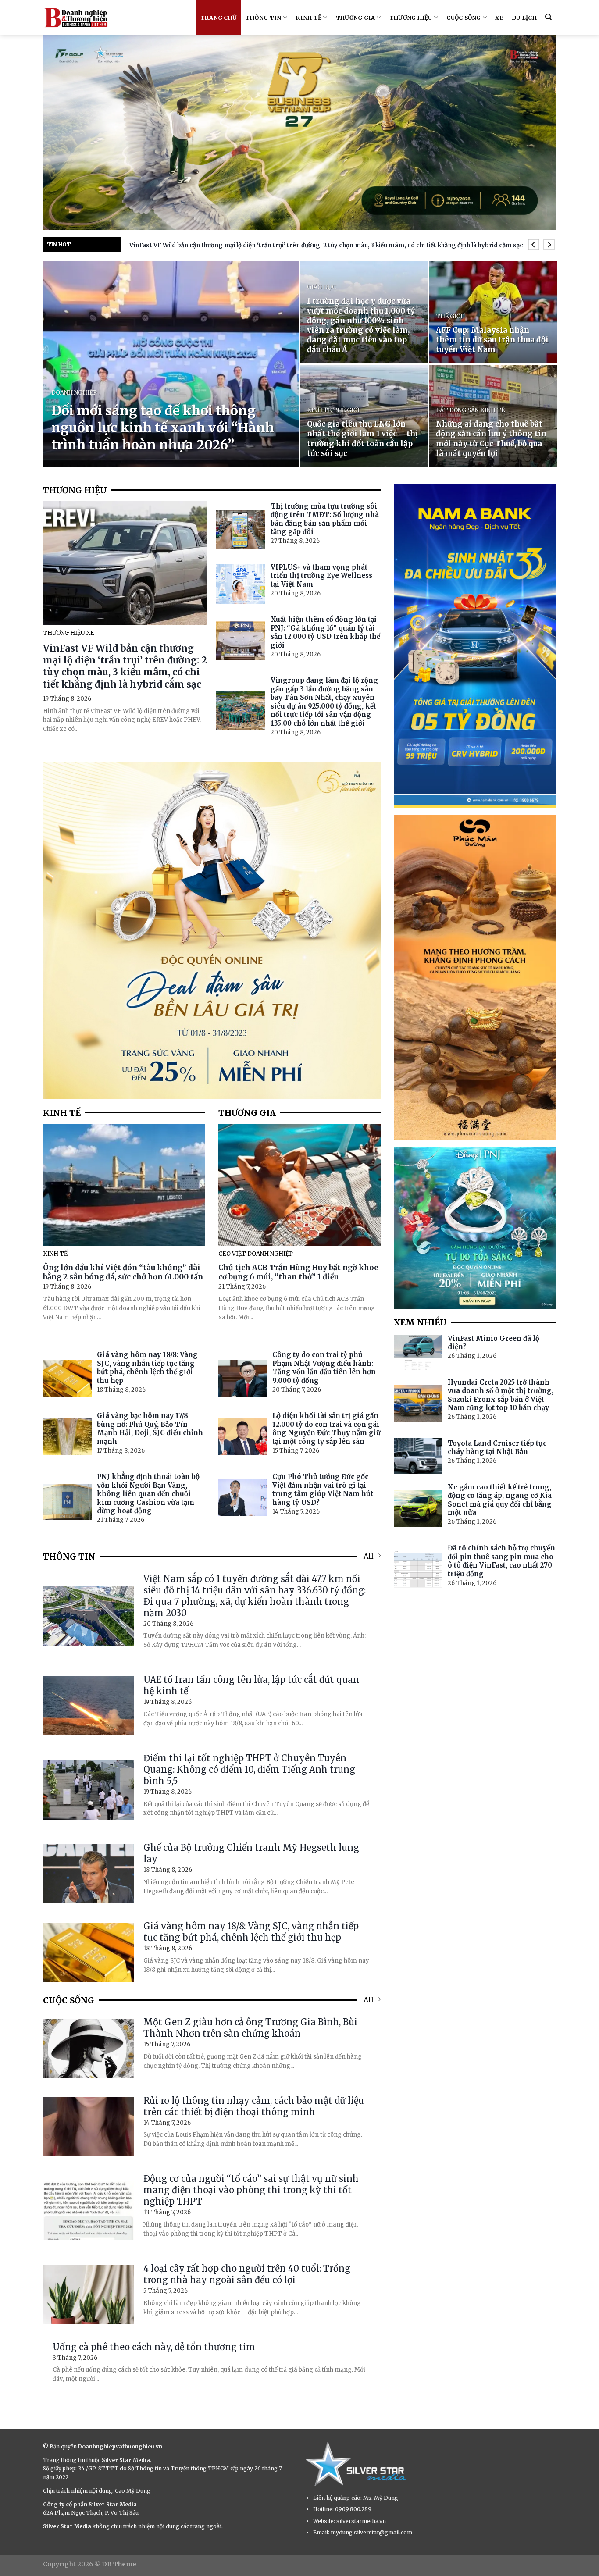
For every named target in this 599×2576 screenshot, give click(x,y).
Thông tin (263, 18)
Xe (499, 18)
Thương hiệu (411, 18)
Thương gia (356, 18)
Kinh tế (308, 18)
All (369, 1556)
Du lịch (524, 18)
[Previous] (533, 245)
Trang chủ (219, 18)
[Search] (548, 17)
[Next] (549, 245)
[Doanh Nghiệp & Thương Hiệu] (76, 18)
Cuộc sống (464, 18)
